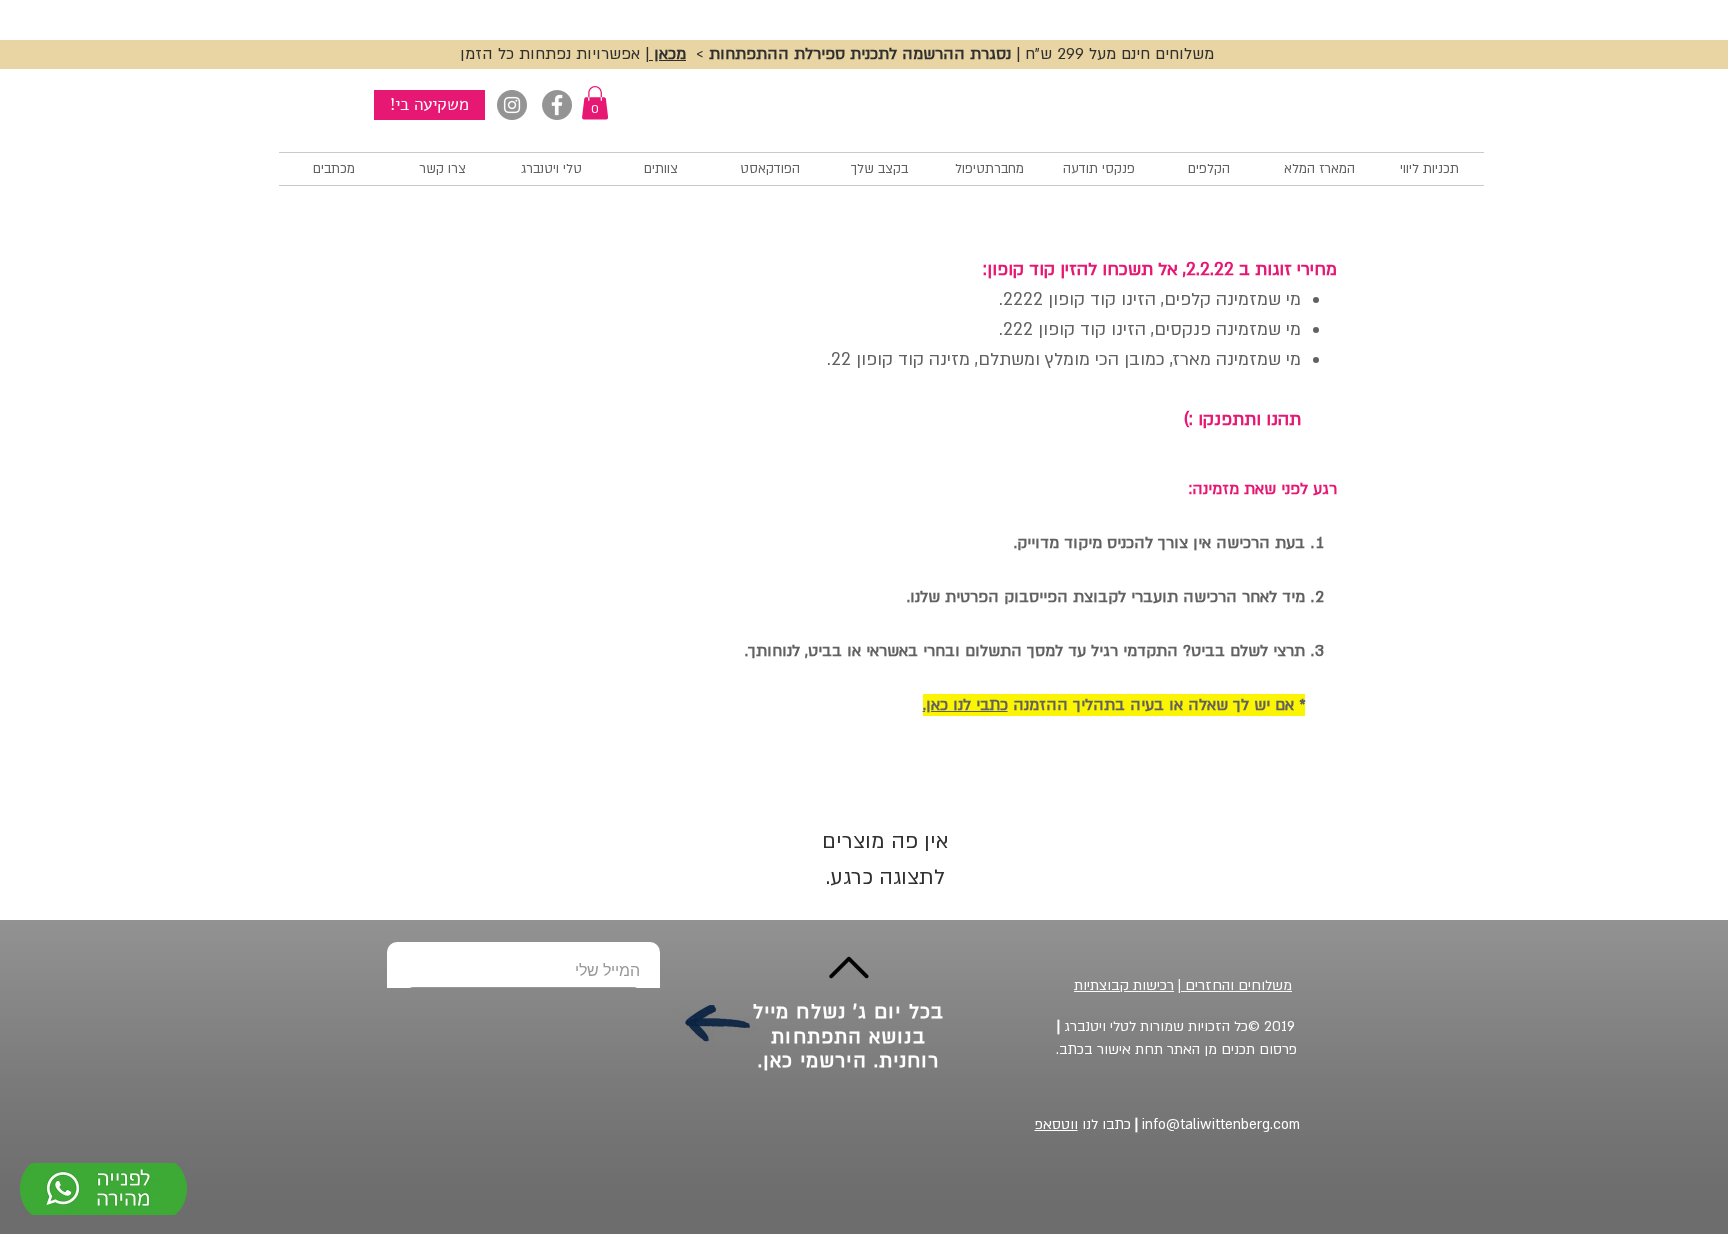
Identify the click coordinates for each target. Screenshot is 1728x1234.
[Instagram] (512, 105)
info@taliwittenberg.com (1215, 1124)
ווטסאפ (1056, 1124)
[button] (595, 102)
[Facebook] (557, 105)
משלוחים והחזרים (1236, 985)
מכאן (667, 54)
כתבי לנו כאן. (965, 705)
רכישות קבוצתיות (1124, 985)
